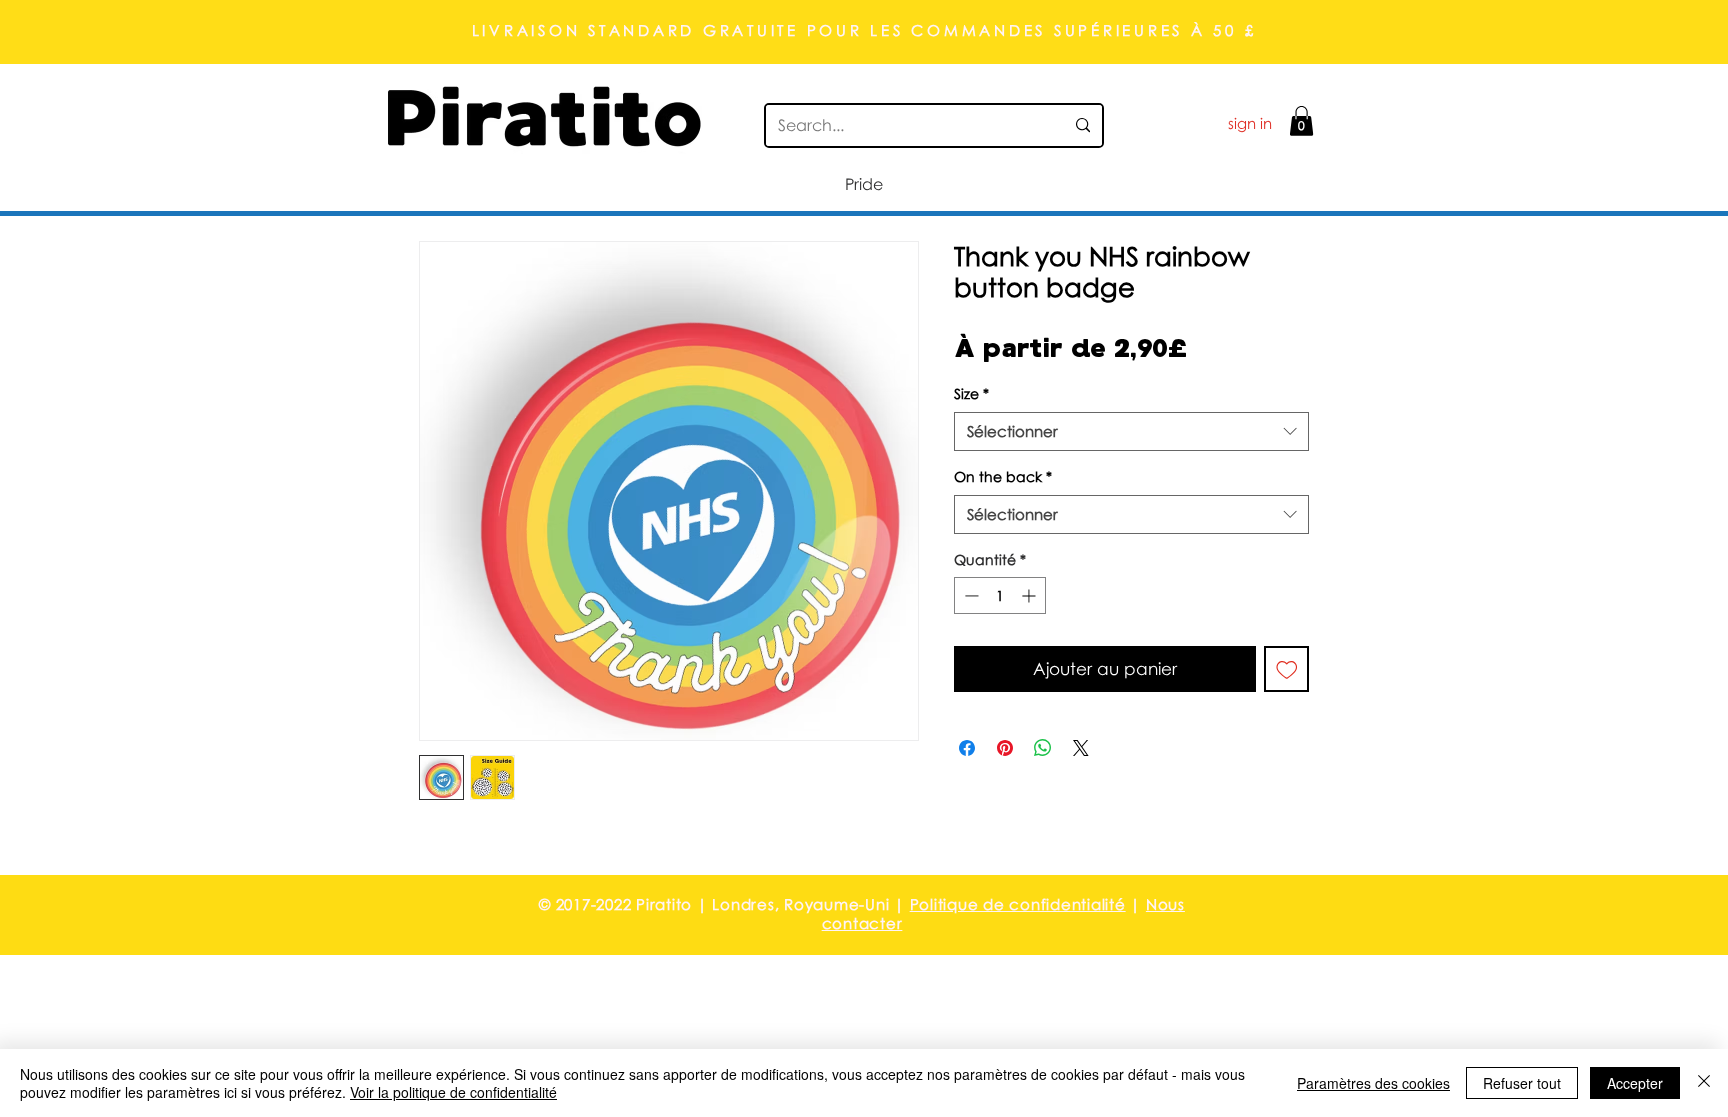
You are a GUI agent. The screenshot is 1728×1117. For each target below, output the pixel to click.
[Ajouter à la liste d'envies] (1287, 669)
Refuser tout (1522, 1083)
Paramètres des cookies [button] (1373, 1083)
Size (971, 393)
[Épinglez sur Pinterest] (1005, 748)
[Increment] (1030, 595)
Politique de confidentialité (1018, 904)
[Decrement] (969, 595)
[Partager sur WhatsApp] (1043, 748)
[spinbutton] (1000, 595)
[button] (1301, 121)
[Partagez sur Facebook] (967, 748)
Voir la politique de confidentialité (453, 1092)
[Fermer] (1704, 1083)
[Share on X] (1081, 748)
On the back (1003, 476)
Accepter (1635, 1083)
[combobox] (1131, 431)
